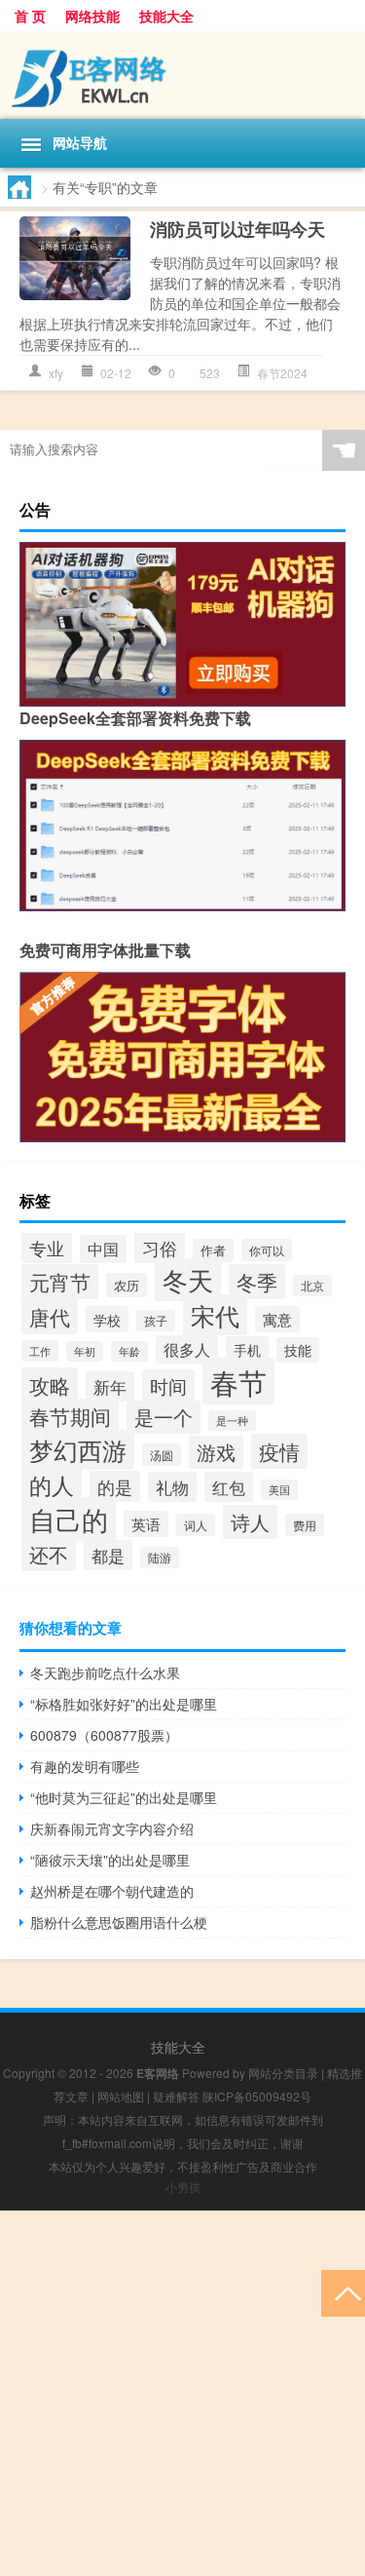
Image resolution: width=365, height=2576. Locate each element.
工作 (40, 1351)
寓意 (277, 1319)
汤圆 (162, 1455)
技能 (298, 1350)
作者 (213, 1250)
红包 (229, 1487)
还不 (49, 1554)
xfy (56, 373)
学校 (107, 1319)
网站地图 (121, 2096)
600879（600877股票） (104, 1735)
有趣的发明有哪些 (85, 1766)
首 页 (30, 16)
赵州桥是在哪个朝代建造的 (112, 1891)
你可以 (267, 1250)
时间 (168, 1385)
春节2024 (282, 373)
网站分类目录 (283, 2073)
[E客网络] (182, 75)
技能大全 (166, 16)
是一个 (164, 1417)
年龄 (129, 1351)
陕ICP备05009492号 (257, 2096)
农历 (127, 1285)
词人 (196, 1525)
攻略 (50, 1385)
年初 (85, 1351)
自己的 (69, 1519)
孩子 (156, 1321)
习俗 (160, 1248)
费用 (305, 1525)
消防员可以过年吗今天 (237, 229)
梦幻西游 (78, 1450)
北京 (312, 1286)
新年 (110, 1386)
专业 (47, 1248)
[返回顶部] (343, 2292)
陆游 (160, 1557)
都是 (108, 1555)
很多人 (187, 1349)
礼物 (172, 1487)
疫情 (279, 1451)
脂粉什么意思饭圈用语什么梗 (119, 1922)
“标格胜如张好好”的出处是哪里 (124, 1704)
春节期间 (70, 1416)
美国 (279, 1490)
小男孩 (183, 2187)
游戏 (216, 1452)
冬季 (257, 1282)
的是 (115, 1486)
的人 (52, 1484)
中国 (103, 1249)
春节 (238, 1381)
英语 (146, 1524)
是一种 (232, 1421)
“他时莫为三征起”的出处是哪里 (124, 1797)
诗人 (250, 1522)
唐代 (50, 1317)
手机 (247, 1349)
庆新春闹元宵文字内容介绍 (112, 1828)
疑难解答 (176, 2096)
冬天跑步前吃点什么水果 (105, 1672)
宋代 (215, 1315)
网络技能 (92, 16)
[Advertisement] (182, 2393)
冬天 (188, 1280)
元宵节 (60, 1282)
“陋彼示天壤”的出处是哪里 (110, 1860)
